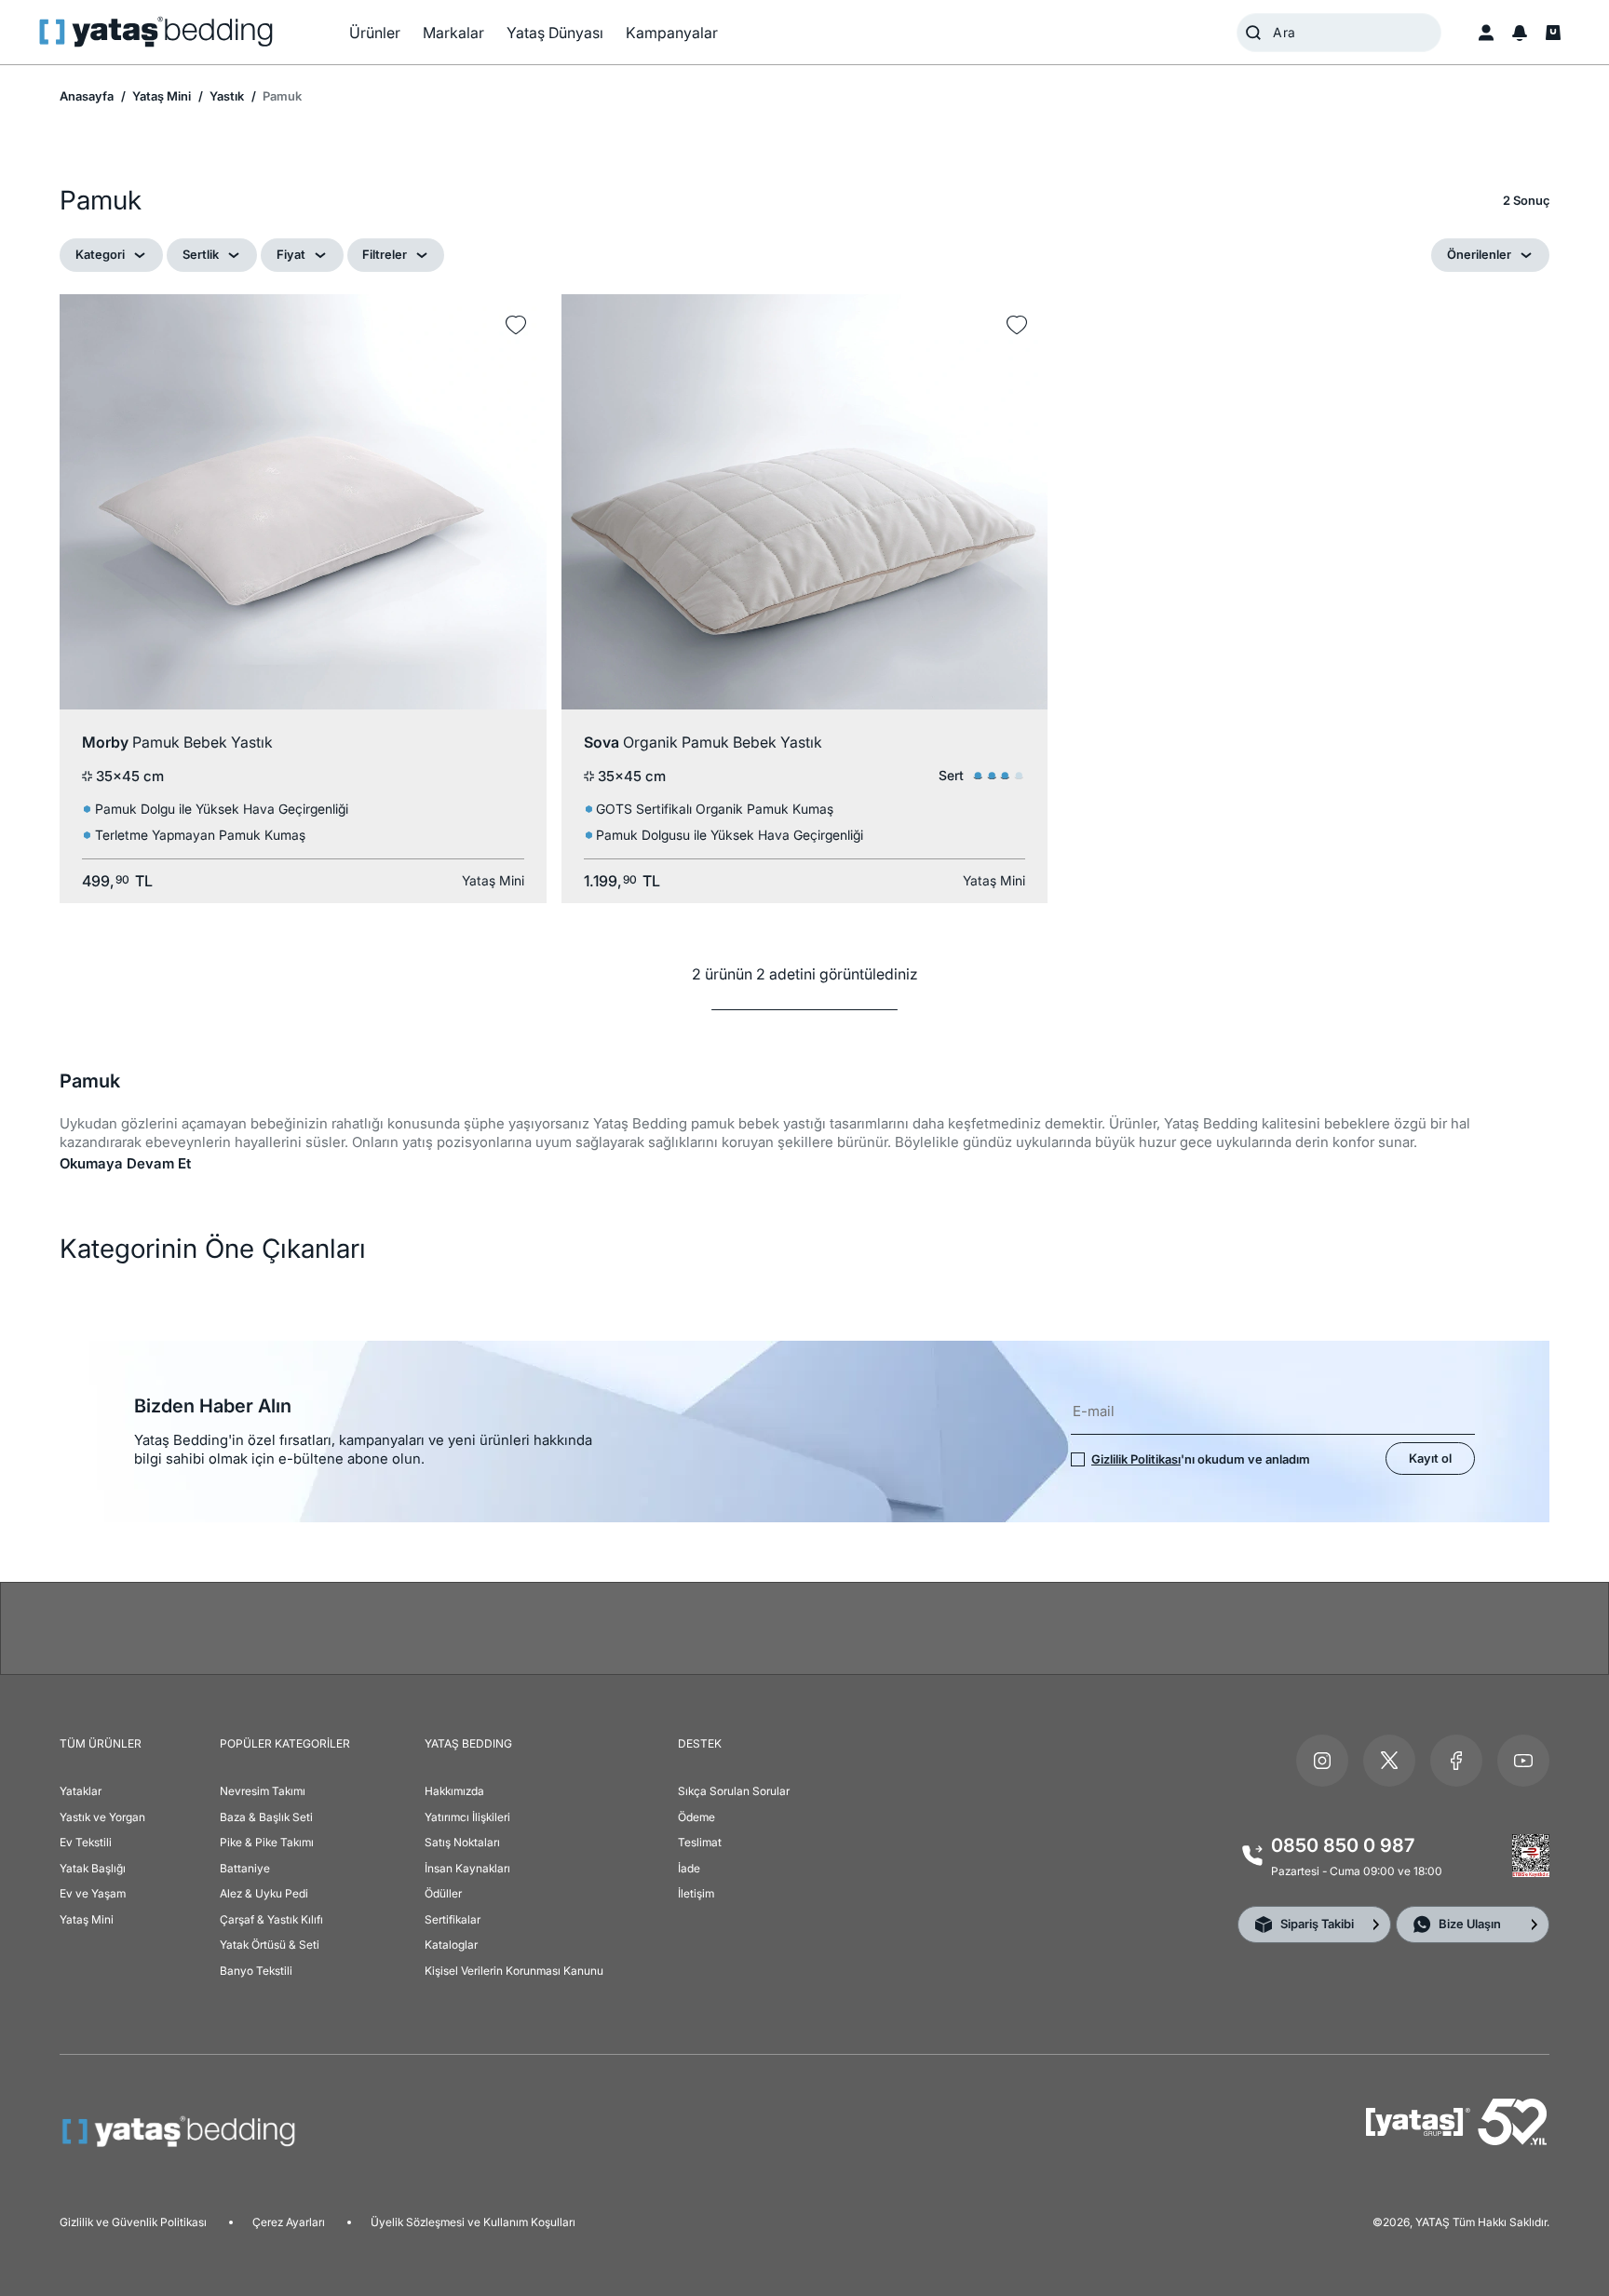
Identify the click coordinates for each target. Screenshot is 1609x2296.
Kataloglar (451, 1945)
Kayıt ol (1430, 1458)
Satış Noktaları (462, 1842)
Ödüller (443, 1893)
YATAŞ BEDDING (468, 1743)
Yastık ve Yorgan (102, 1817)
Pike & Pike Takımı (267, 1842)
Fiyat (291, 254)
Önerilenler (1479, 254)
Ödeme (696, 1817)
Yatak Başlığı (93, 1868)
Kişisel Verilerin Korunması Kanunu (514, 1971)
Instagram (1322, 1761)
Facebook (1456, 1761)
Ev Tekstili (86, 1842)
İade (689, 1868)
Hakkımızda (454, 1791)
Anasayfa (87, 96)
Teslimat (700, 1842)
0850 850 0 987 (1343, 1845)
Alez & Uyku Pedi (264, 1893)
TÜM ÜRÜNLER (101, 1743)
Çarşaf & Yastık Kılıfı (271, 1919)
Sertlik (201, 254)
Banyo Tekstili (256, 1971)
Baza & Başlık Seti (266, 1817)
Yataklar (81, 1791)
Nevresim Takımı (263, 1791)
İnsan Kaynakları (467, 1868)
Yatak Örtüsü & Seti (270, 1945)
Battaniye (245, 1868)
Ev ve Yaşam (93, 1893)
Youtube (1523, 1761)
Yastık (225, 96)
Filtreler (385, 254)
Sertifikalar (453, 1919)
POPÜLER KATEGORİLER (285, 1743)
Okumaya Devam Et (125, 1163)
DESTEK (700, 1743)
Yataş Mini (160, 96)
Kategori (100, 254)
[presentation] (804, 1148)
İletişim (696, 1893)
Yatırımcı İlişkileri (467, 1817)
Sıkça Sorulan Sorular (734, 1791)
